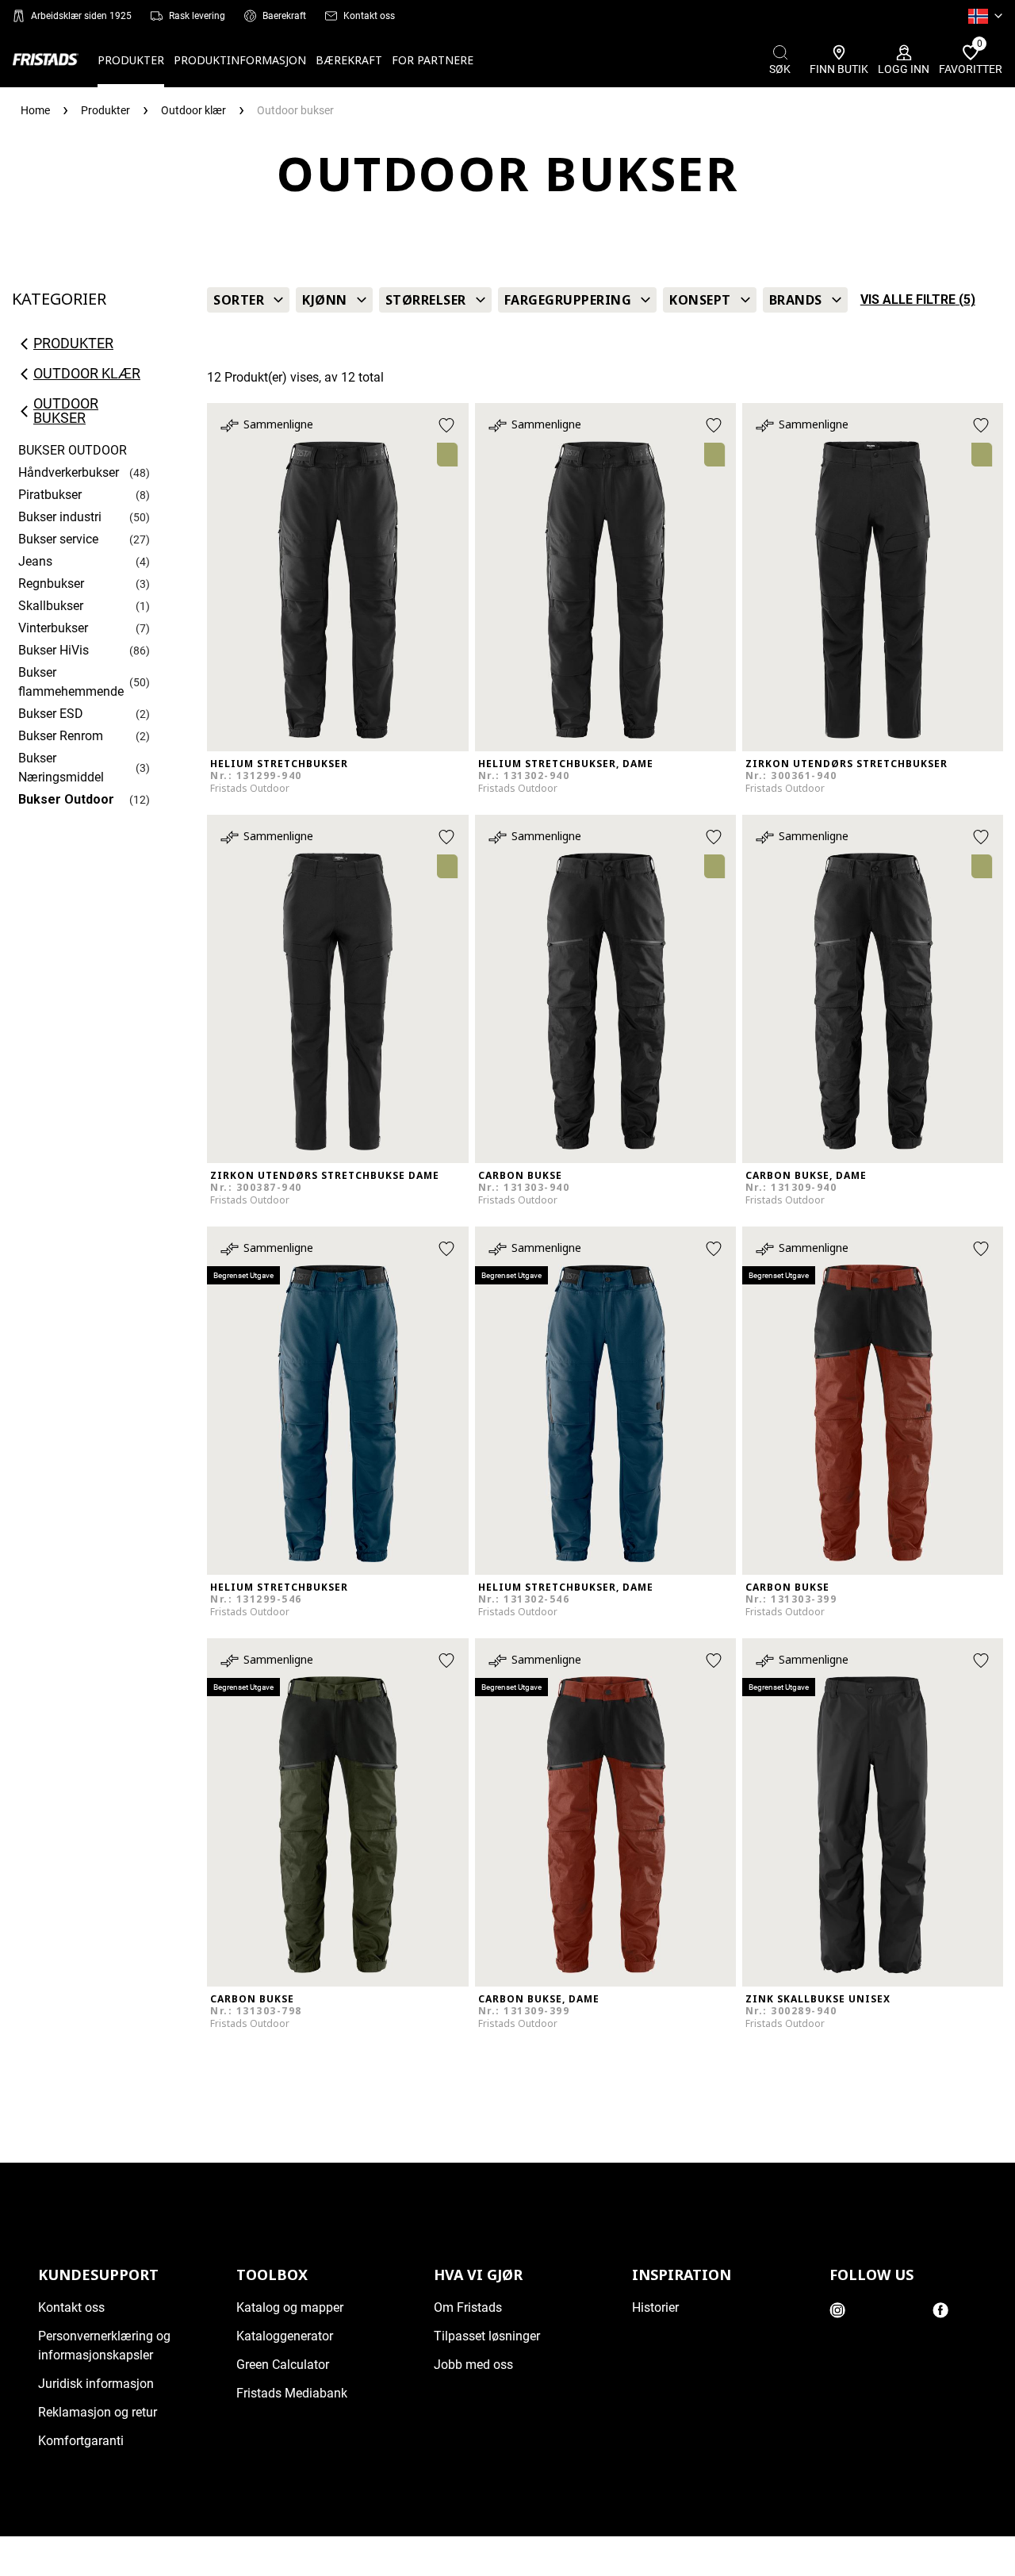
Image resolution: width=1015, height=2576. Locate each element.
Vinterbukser (53, 628)
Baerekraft (284, 16)
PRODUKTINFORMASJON (240, 60)
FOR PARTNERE (433, 60)
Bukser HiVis (54, 650)
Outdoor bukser (66, 411)
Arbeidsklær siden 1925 (81, 16)
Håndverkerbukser (69, 472)
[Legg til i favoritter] (446, 425)
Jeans (35, 561)
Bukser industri (60, 517)
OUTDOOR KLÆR (87, 374)
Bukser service (58, 539)
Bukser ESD (51, 714)
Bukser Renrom (61, 736)
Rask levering (197, 16)
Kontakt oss (369, 16)
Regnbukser (51, 584)
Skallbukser (51, 606)
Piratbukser (50, 495)
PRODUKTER (131, 60)
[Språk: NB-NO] (985, 16)
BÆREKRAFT (349, 60)
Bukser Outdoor (66, 799)
